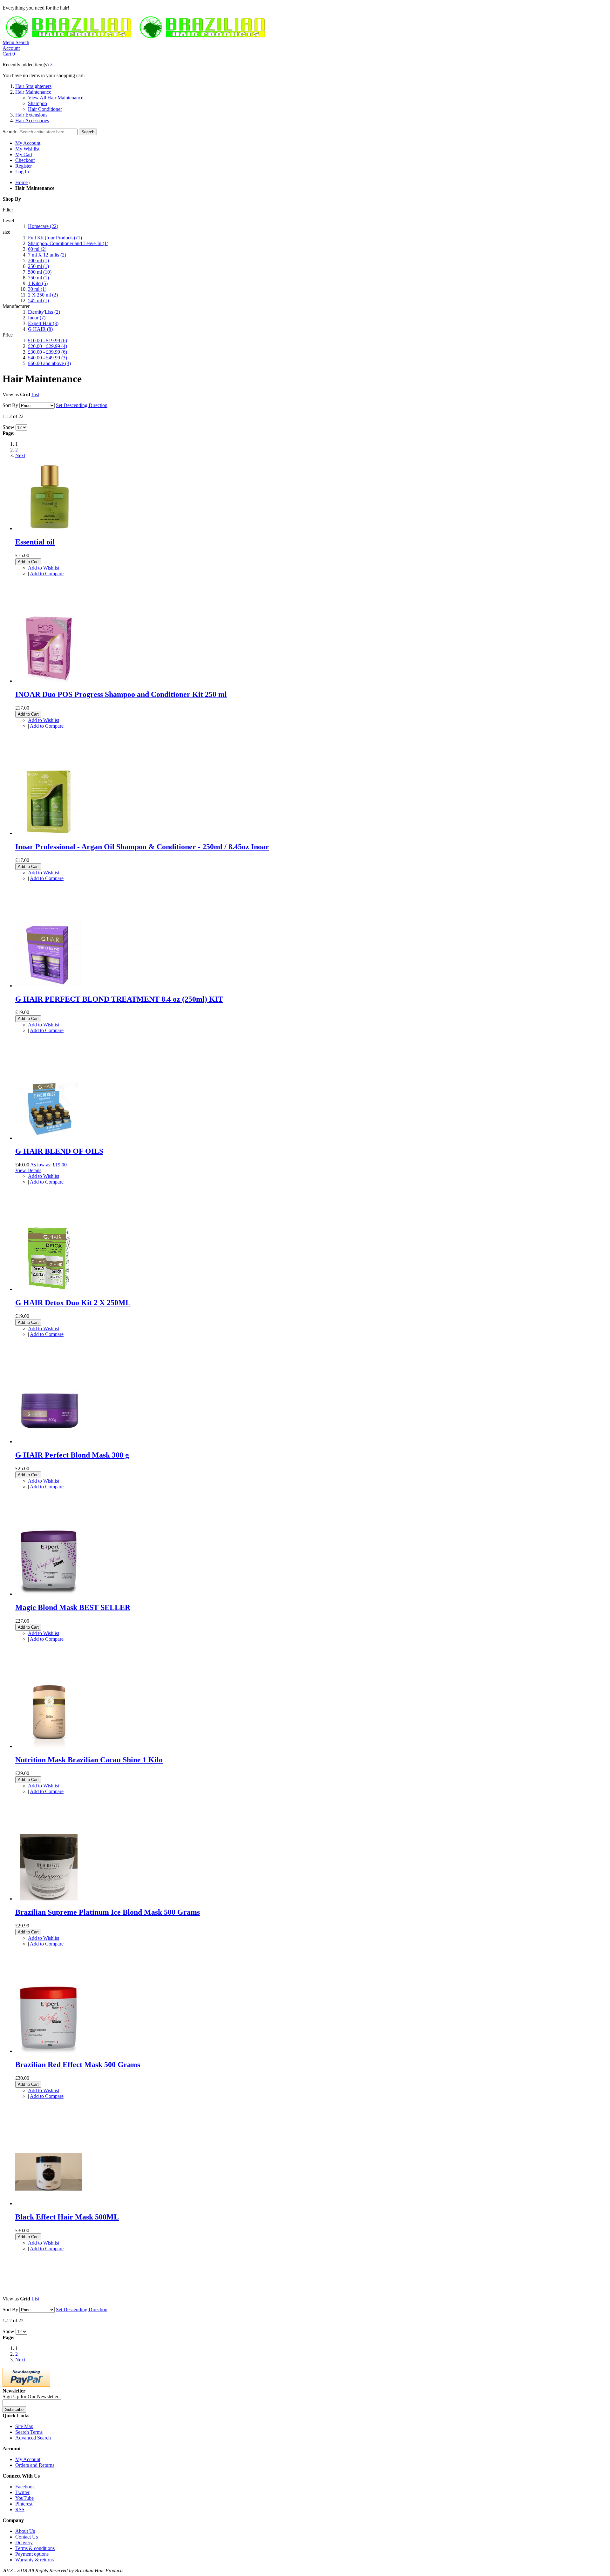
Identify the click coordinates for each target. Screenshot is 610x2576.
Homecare (43, 226)
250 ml (38, 266)
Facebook (25, 2487)
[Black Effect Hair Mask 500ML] (49, 2203)
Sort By (10, 405)
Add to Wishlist (44, 568)
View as (11, 394)
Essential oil (35, 542)
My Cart (24, 154)
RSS (20, 2509)
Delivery (24, 2543)
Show (8, 427)
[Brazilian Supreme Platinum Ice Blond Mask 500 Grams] (49, 1899)
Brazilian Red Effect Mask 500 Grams (78, 2065)
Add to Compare (47, 574)
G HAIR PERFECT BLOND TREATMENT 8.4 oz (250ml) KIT (119, 999)
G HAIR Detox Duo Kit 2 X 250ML (73, 1303)
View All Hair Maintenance (56, 98)
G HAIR (40, 329)
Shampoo (37, 103)
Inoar (37, 318)
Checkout (25, 160)
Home (21, 182)
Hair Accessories (32, 120)
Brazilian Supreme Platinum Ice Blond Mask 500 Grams (108, 1912)
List (35, 394)
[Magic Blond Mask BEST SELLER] (49, 1594)
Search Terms (29, 2432)
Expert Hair (43, 323)
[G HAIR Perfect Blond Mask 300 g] (49, 1441)
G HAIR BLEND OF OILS (59, 1151)
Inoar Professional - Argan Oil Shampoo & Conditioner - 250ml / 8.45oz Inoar (142, 847)
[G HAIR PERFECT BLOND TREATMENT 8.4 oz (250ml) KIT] (49, 986)
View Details (28, 1170)
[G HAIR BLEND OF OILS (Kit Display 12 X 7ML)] (49, 1138)
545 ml (38, 300)
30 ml (37, 289)
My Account (28, 143)
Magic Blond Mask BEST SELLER (73, 1607)
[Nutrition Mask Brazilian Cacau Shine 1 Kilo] (49, 1746)
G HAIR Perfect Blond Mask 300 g (72, 1455)
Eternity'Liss (44, 312)
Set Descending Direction (82, 405)
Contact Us (27, 2537)
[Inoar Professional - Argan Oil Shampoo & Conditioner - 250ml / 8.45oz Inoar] (49, 833)
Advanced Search (33, 2438)
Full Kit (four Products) (55, 238)
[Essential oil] (49, 528)
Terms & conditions (35, 2548)
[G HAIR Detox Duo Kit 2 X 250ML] (49, 1289)
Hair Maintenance (33, 92)
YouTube (24, 2498)
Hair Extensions (31, 115)
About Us (25, 2531)
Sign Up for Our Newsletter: (31, 2396)
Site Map (24, 2426)
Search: (10, 132)
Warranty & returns (34, 2560)
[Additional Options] (26, 2385)
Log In (22, 172)
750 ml (38, 278)
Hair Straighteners (33, 86)
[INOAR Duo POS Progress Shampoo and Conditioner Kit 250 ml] (49, 681)
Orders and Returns (35, 2465)
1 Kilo (38, 283)
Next (20, 455)
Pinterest (24, 2504)
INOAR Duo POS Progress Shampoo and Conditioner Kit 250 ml (121, 694)
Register (24, 166)
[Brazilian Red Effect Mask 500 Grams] (49, 2051)
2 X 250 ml (43, 295)
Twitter (22, 2492)
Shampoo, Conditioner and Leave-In (68, 243)
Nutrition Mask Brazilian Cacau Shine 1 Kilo (89, 1760)
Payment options (32, 2554)
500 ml (40, 272)
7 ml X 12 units (47, 255)
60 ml (37, 249)
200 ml (38, 260)
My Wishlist (27, 149)
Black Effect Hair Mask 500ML (67, 2217)
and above (49, 363)
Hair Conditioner (45, 109)
